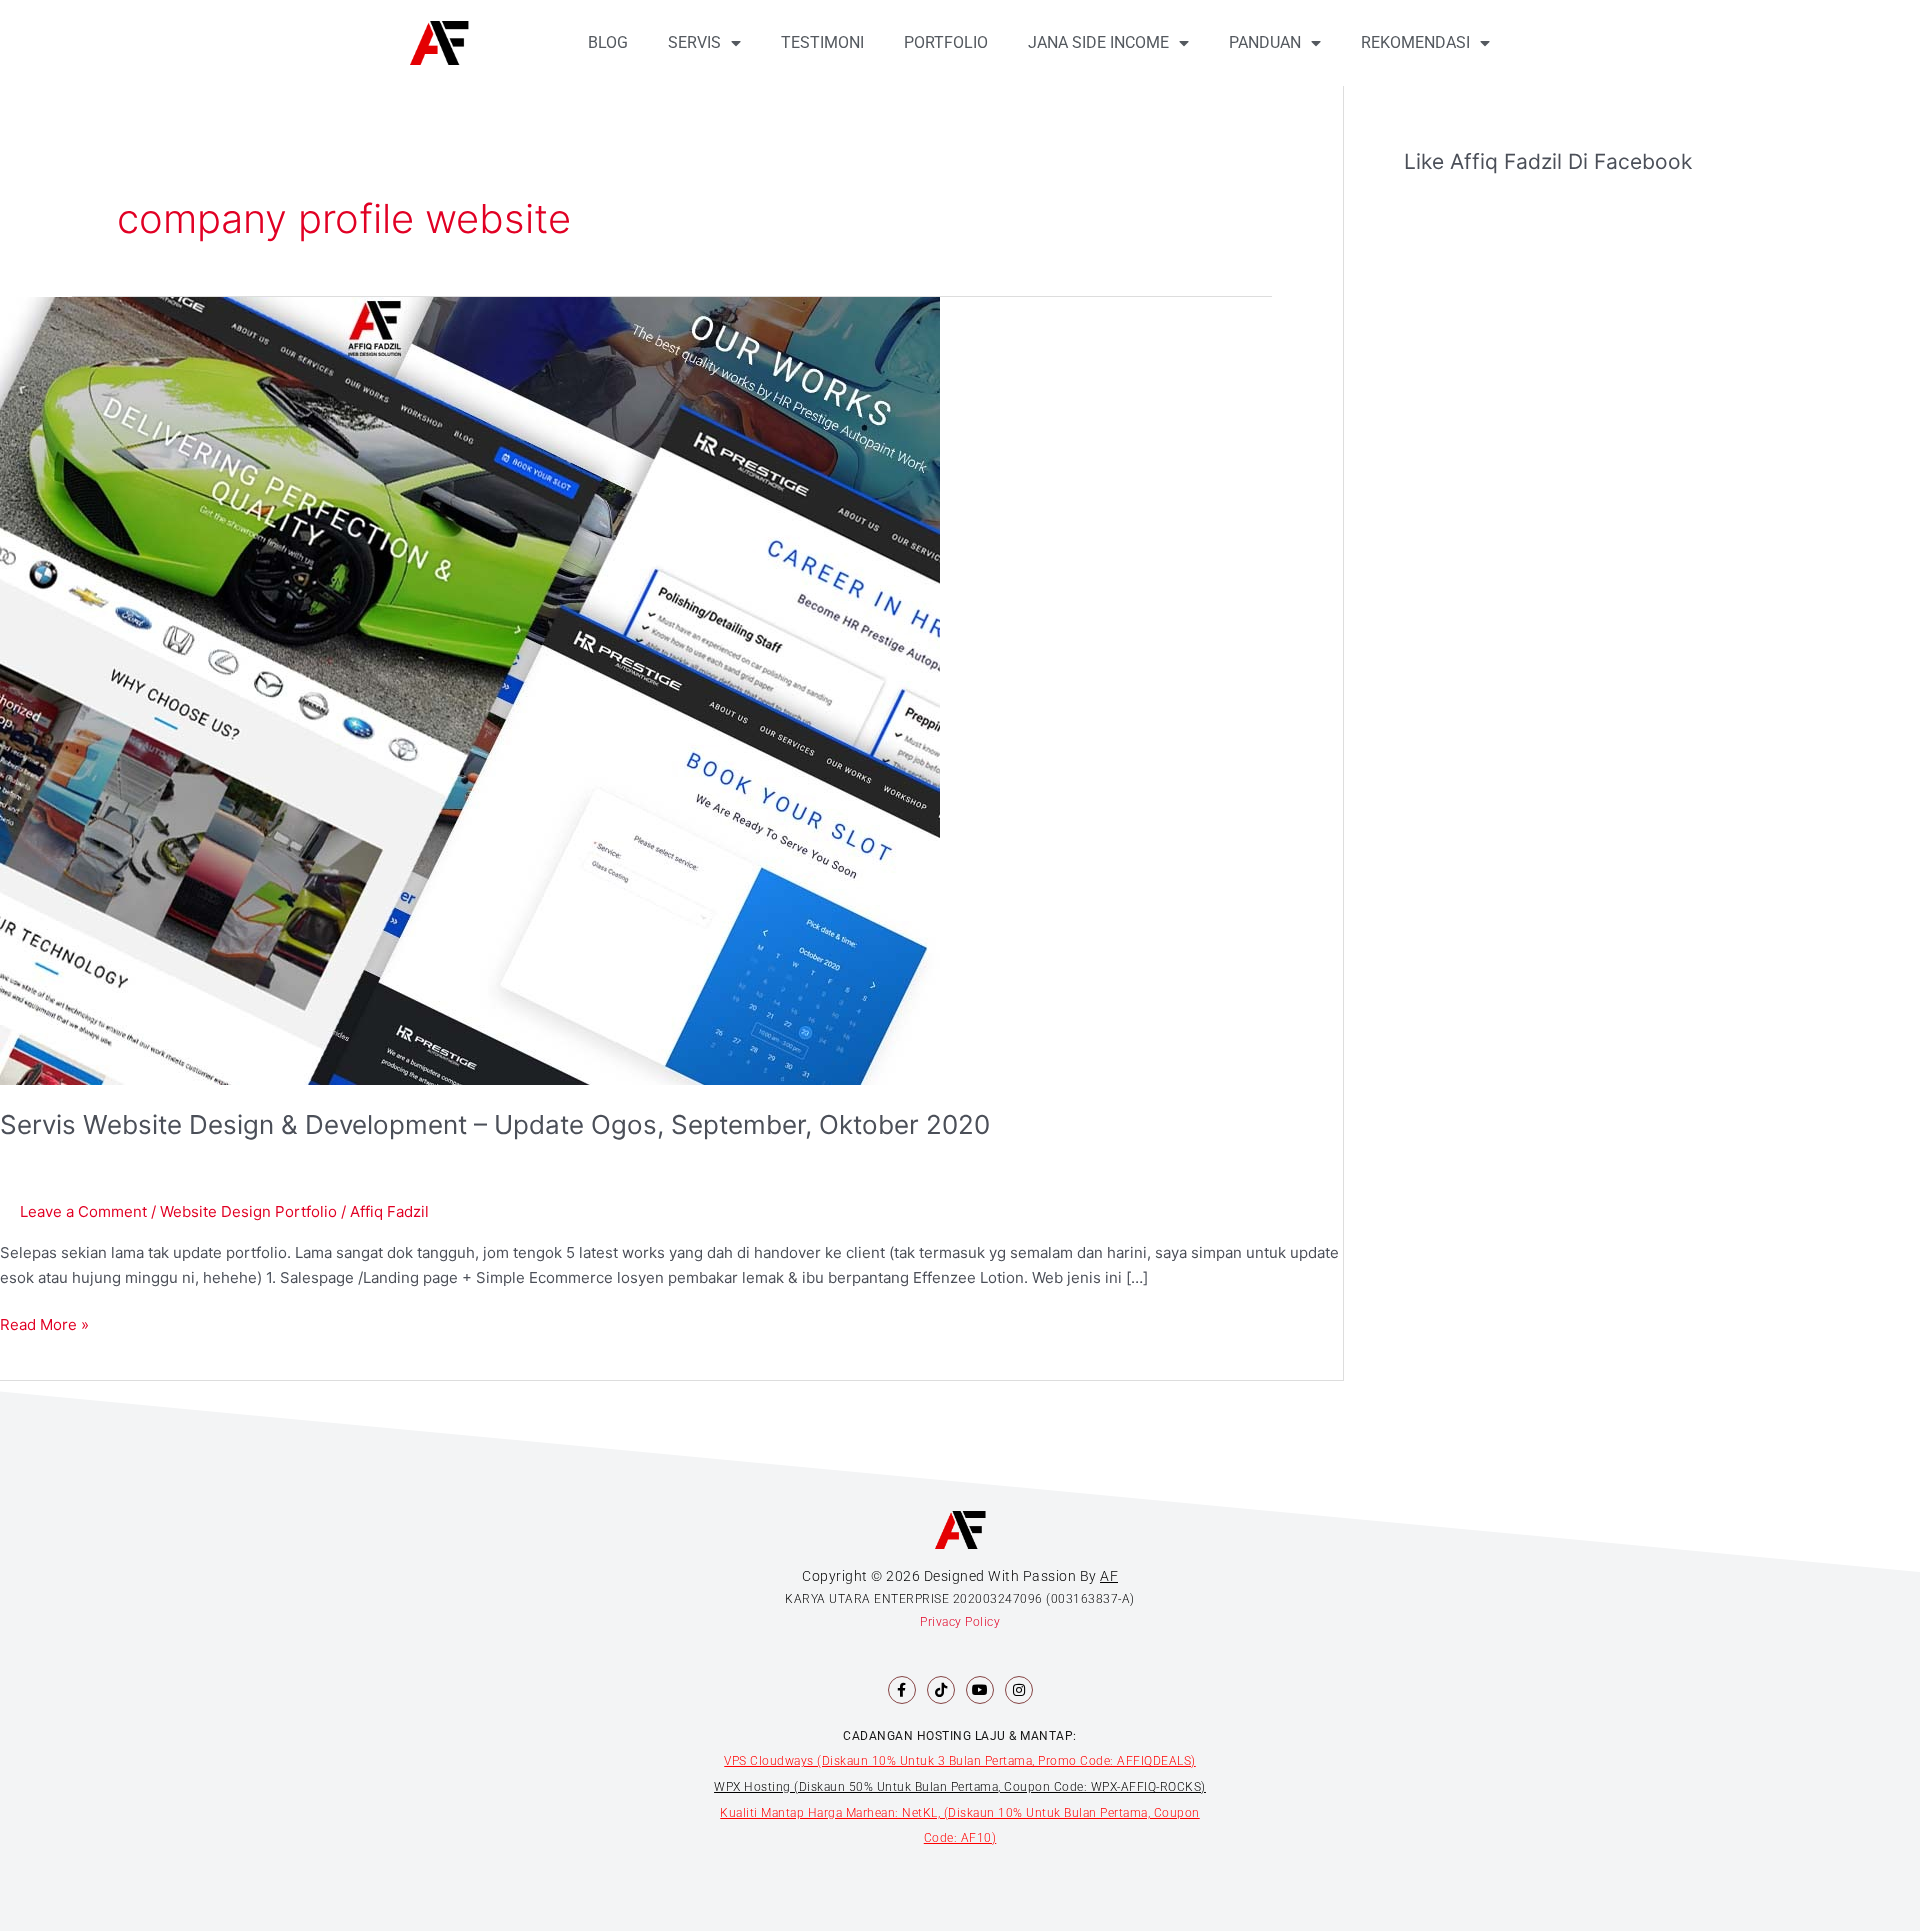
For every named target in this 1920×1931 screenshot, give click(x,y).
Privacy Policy (960, 1622)
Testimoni (822, 42)
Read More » (44, 1323)
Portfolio (946, 42)
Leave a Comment (83, 1211)
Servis (694, 42)
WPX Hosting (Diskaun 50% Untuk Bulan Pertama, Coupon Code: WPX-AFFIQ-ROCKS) (960, 1787)
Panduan (1265, 42)
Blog (608, 42)
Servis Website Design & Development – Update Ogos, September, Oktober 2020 (495, 1124)
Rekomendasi (1415, 42)
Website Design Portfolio (248, 1211)
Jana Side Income (1098, 42)
